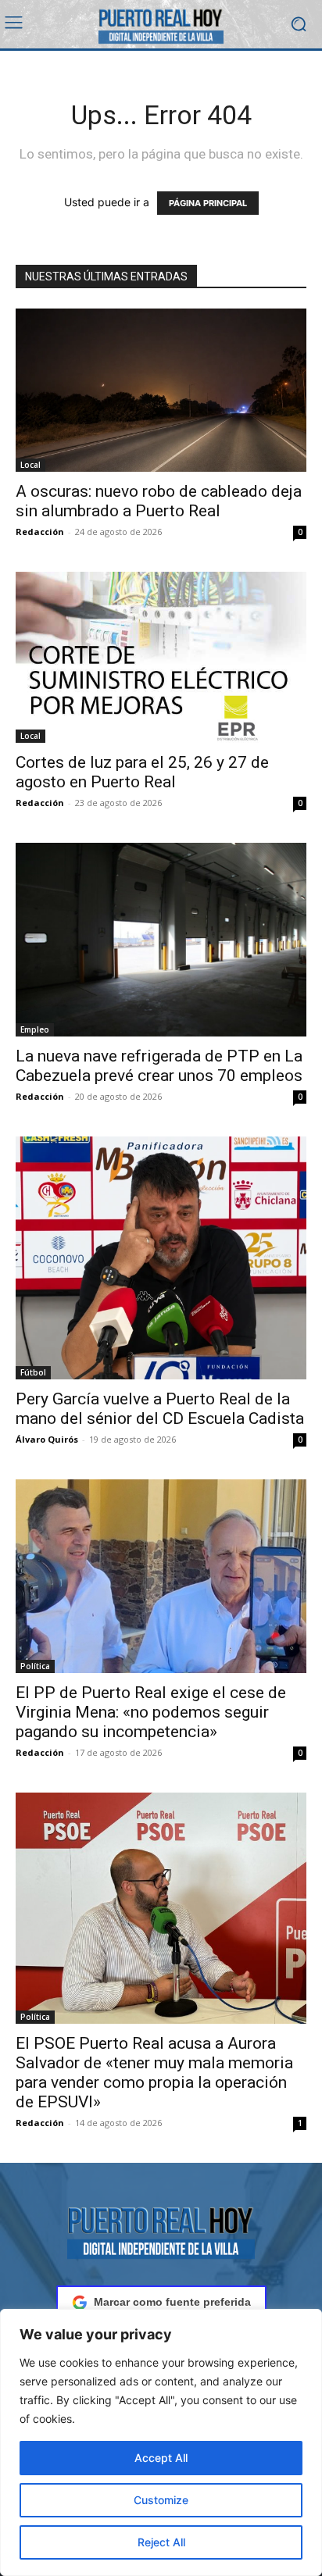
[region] (161, 2442)
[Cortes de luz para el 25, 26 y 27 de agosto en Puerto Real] (161, 657)
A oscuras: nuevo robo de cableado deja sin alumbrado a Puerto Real (159, 501)
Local (30, 465)
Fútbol (33, 1372)
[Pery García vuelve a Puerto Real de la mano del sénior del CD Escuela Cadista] (161, 1258)
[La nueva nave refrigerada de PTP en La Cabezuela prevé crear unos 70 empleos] (161, 940)
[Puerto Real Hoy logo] (161, 2230)
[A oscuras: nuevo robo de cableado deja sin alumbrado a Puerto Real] (161, 391)
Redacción (40, 532)
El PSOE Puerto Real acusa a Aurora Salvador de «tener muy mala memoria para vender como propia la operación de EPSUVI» (154, 2073)
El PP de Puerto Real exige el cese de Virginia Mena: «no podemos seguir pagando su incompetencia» (151, 1712)
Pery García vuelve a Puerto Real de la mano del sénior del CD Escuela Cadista (160, 1409)
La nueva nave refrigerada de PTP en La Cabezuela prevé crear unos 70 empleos (159, 1066)
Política (35, 1666)
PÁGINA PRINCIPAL (208, 203)
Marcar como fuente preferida (172, 2302)
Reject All (161, 2542)
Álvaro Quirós (47, 1439)
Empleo (35, 1029)
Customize (161, 2500)
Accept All (161, 2458)
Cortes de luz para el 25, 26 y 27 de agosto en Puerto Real (142, 772)
